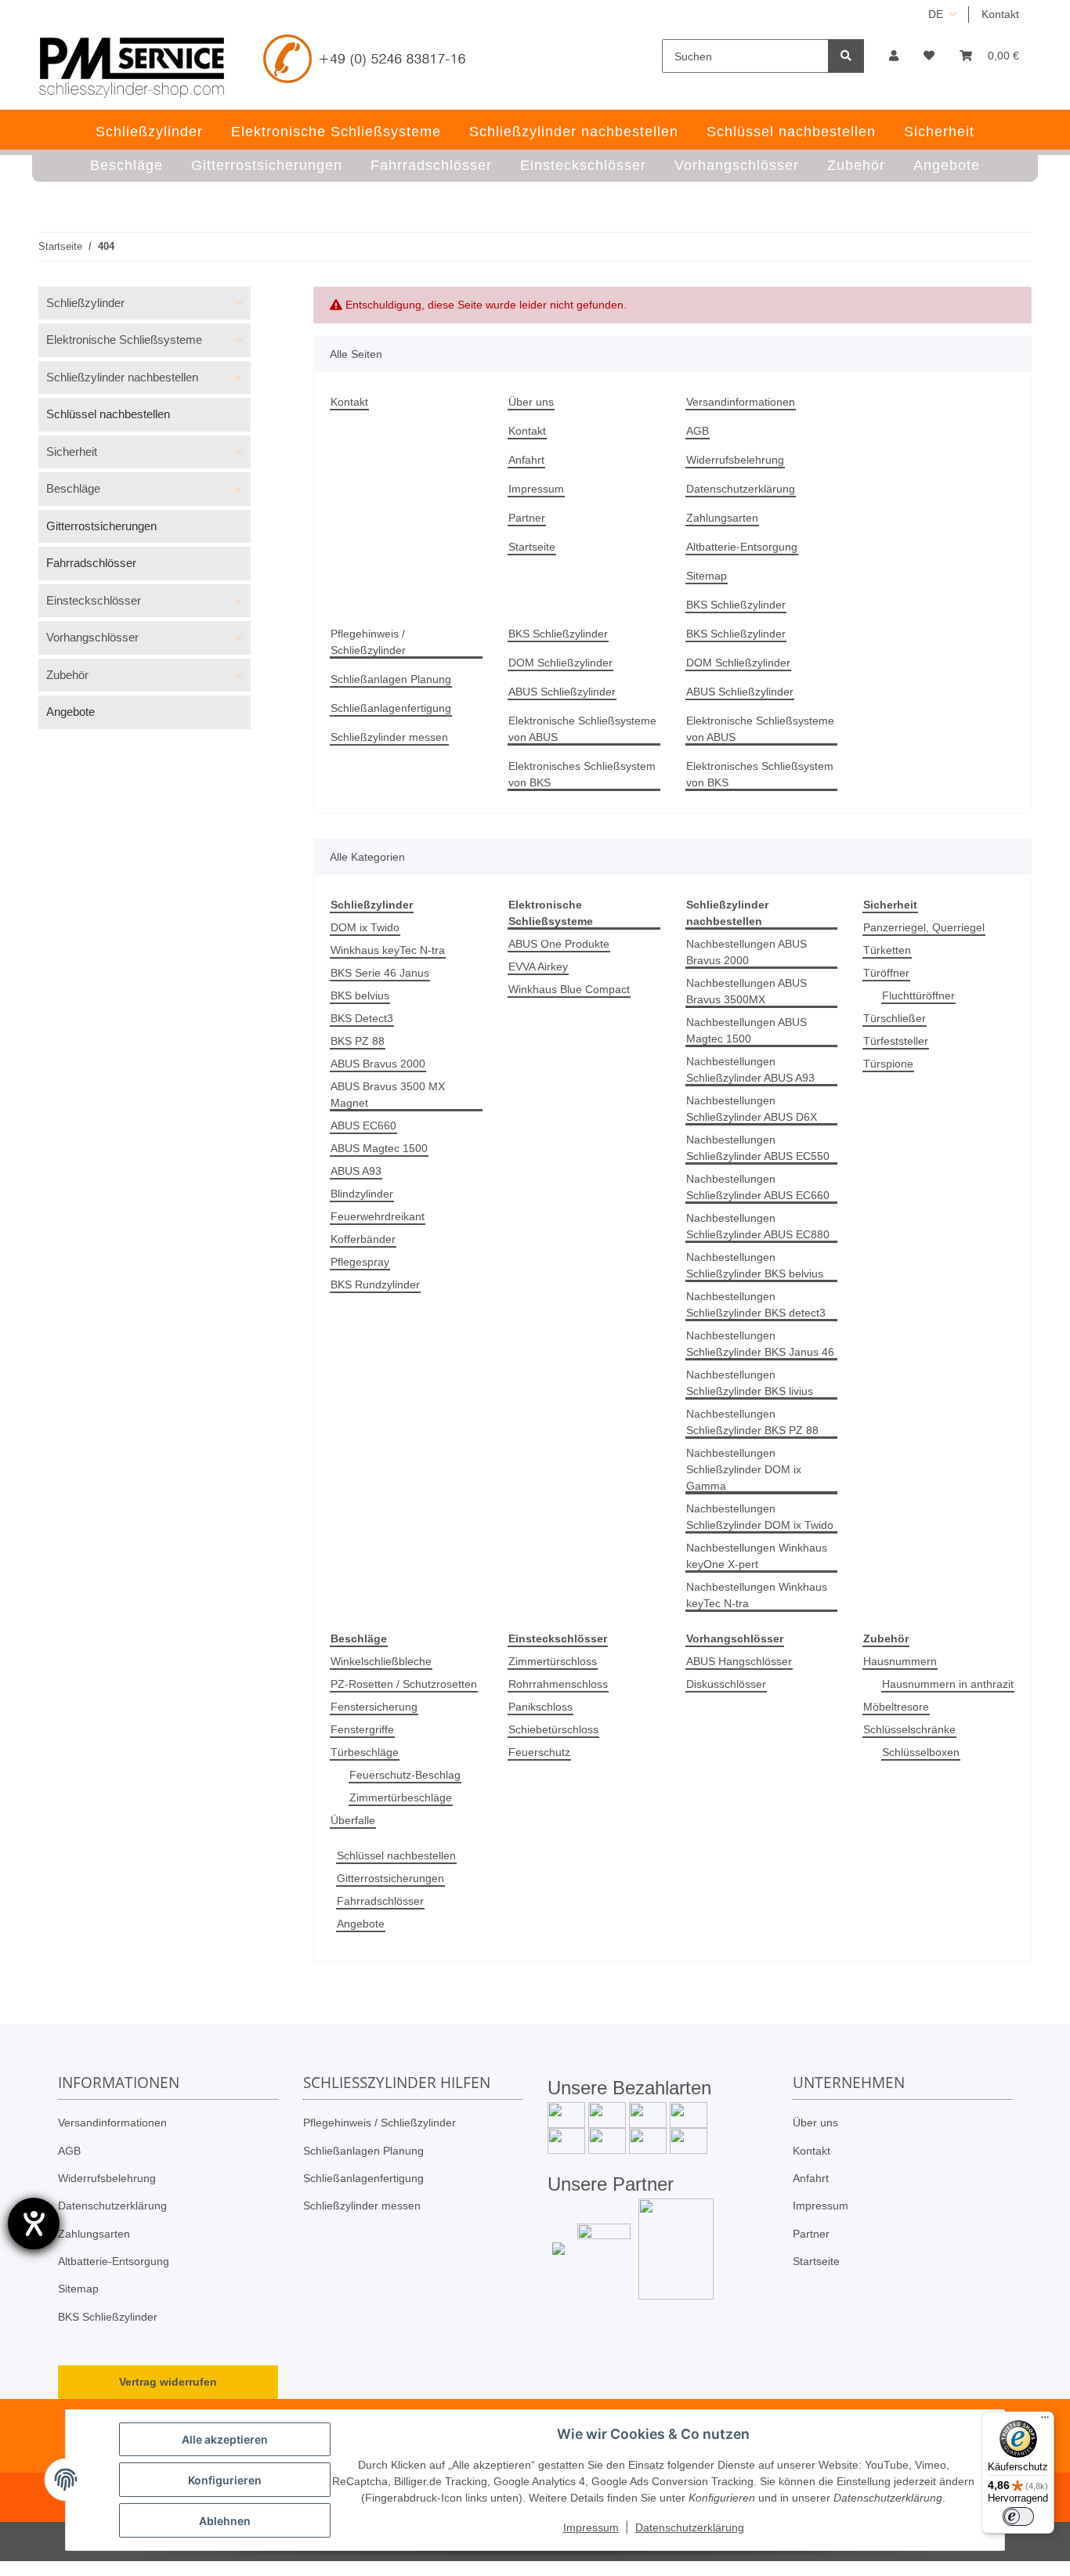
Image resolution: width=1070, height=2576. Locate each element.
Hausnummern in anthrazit (948, 1684)
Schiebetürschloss (553, 1729)
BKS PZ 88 (358, 1041)
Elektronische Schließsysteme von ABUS (582, 729)
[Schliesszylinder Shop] (132, 67)
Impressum (536, 489)
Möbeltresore (896, 1707)
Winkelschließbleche (381, 1661)
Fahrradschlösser (380, 1901)
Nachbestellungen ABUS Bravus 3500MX (746, 991)
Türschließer (895, 1018)
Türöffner (886, 973)
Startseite (532, 547)
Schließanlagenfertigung (391, 708)
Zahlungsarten (722, 518)
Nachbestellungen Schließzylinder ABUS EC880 (758, 1226)
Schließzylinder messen (389, 737)
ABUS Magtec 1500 (379, 1148)
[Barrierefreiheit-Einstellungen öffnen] (34, 2224)
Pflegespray (360, 1262)
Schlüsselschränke (909, 1729)
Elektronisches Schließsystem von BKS (582, 774)
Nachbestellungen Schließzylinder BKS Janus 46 (760, 1344)
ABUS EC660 (363, 1125)
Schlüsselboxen (921, 1752)
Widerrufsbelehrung (735, 460)
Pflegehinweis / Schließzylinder (368, 642)
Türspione (888, 1064)
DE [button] (936, 14)
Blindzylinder (362, 1194)
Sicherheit (72, 452)
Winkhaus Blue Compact (569, 989)
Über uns (531, 402)
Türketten (887, 950)
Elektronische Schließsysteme (124, 340)
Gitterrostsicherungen (390, 1878)
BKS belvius (360, 995)
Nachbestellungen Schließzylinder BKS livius (750, 1383)
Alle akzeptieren (225, 2439)
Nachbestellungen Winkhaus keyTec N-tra (757, 1595)
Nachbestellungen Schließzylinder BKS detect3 (756, 1304)
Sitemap (707, 576)
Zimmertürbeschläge (401, 1797)
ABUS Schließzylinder (562, 692)
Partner (527, 518)
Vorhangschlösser (92, 637)
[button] (894, 56)
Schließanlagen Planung (391, 679)
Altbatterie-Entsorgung (742, 547)
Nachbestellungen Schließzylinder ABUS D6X (752, 1109)
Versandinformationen (741, 402)
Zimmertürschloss (553, 1661)
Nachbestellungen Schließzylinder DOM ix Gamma (744, 1469)
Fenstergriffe (362, 1729)
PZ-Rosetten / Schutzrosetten (404, 1684)
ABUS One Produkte (559, 944)
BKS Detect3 (362, 1018)
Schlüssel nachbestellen (396, 1855)
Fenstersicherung (374, 1707)
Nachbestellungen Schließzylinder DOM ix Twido (760, 1517)
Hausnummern (900, 1661)
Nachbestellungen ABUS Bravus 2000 (746, 952)
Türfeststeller (896, 1041)
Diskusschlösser (726, 1684)
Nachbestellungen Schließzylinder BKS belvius (755, 1265)
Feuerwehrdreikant (378, 1216)
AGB (698, 431)
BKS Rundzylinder (375, 1284)
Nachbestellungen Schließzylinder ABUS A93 (750, 1069)
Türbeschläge (365, 1752)
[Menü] (1045, 2421)
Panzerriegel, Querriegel (924, 927)
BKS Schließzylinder (736, 605)
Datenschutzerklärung (741, 489)
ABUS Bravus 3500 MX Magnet (388, 1095)
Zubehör (67, 675)
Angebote (361, 1924)
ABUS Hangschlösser (739, 1661)
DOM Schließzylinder (560, 663)
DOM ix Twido (365, 927)
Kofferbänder (363, 1239)
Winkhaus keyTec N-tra (388, 950)
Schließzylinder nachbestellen (122, 377)
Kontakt (1000, 14)
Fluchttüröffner (918, 995)
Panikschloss (540, 1707)
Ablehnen (225, 2521)
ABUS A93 (356, 1171)
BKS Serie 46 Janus (380, 973)
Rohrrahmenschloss (558, 1684)
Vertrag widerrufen (168, 2382)
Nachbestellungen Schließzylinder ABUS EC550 (758, 1148)
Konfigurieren (225, 2480)
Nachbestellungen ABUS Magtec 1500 (746, 1030)
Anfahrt (526, 460)
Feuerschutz (539, 1752)
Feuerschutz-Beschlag (405, 1775)
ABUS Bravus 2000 (378, 1064)
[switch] (1018, 2516)
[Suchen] (846, 56)
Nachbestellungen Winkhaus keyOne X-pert (757, 1556)
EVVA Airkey (538, 966)
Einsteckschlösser (94, 600)
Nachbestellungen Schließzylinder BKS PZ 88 (752, 1422)
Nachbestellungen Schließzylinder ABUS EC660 (758, 1187)
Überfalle (353, 1820)
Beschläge (73, 488)
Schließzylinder (85, 303)
